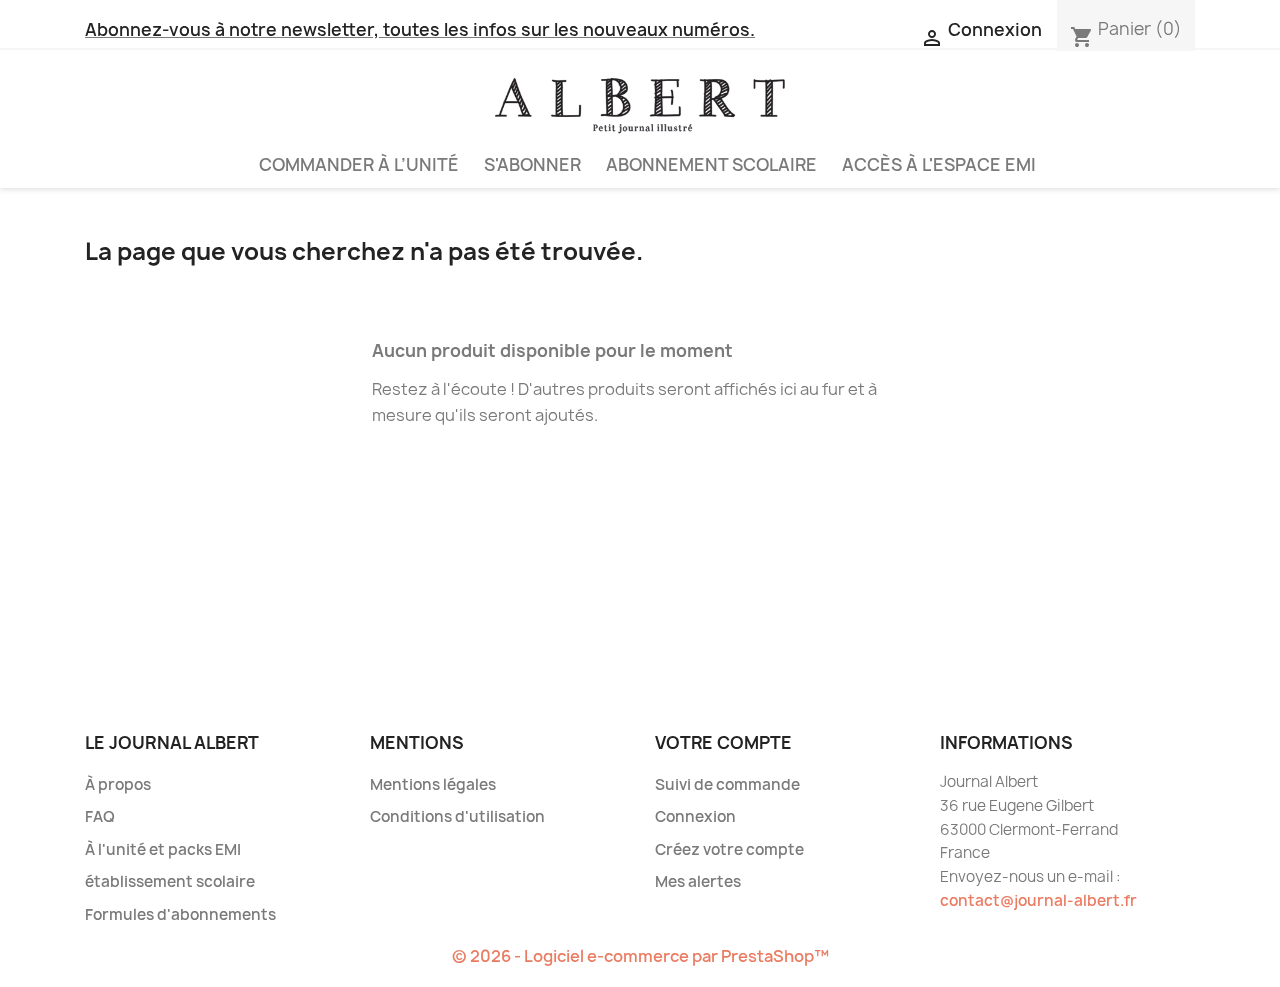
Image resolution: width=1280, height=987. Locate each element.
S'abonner (532, 164)
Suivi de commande (727, 784)
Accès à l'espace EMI (939, 164)
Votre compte (723, 742)
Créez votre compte (729, 849)
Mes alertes (698, 881)
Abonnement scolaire (711, 164)
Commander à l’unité (359, 164)
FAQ (100, 816)
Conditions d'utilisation (457, 816)
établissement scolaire (170, 881)
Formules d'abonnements (180, 914)
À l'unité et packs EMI (163, 849)
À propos (118, 784)
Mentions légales (433, 784)
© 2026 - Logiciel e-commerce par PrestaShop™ (640, 956)
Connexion (695, 816)
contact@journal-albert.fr (1038, 900)
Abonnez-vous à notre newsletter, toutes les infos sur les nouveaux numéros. (420, 29)
